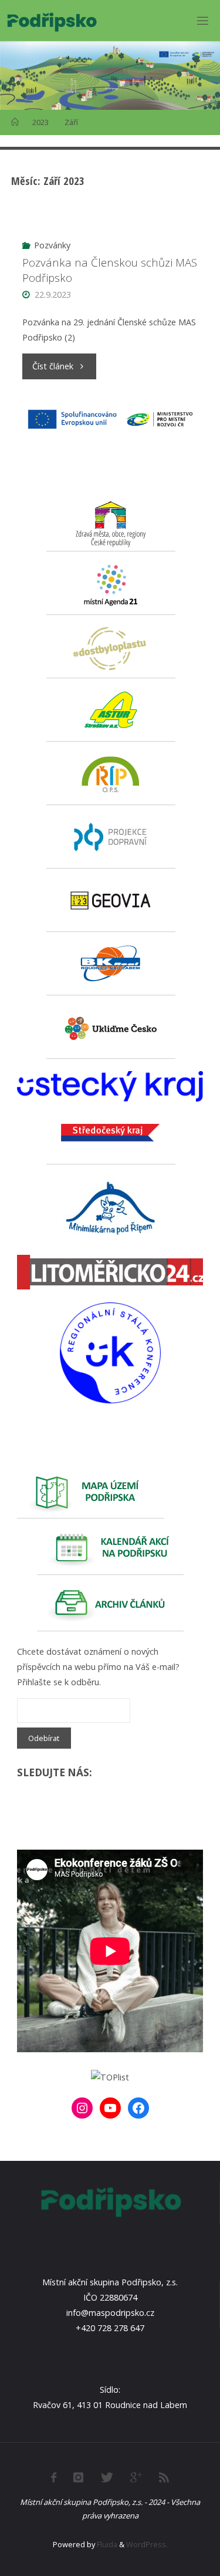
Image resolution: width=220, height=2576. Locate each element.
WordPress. (147, 2544)
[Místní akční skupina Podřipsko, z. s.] (52, 20)
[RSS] (164, 2477)
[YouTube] (110, 2108)
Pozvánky (52, 245)
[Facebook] (138, 2108)
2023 (40, 122)
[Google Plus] (136, 2477)
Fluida (106, 2544)
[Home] (15, 122)
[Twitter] (106, 2477)
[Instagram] (82, 2108)
